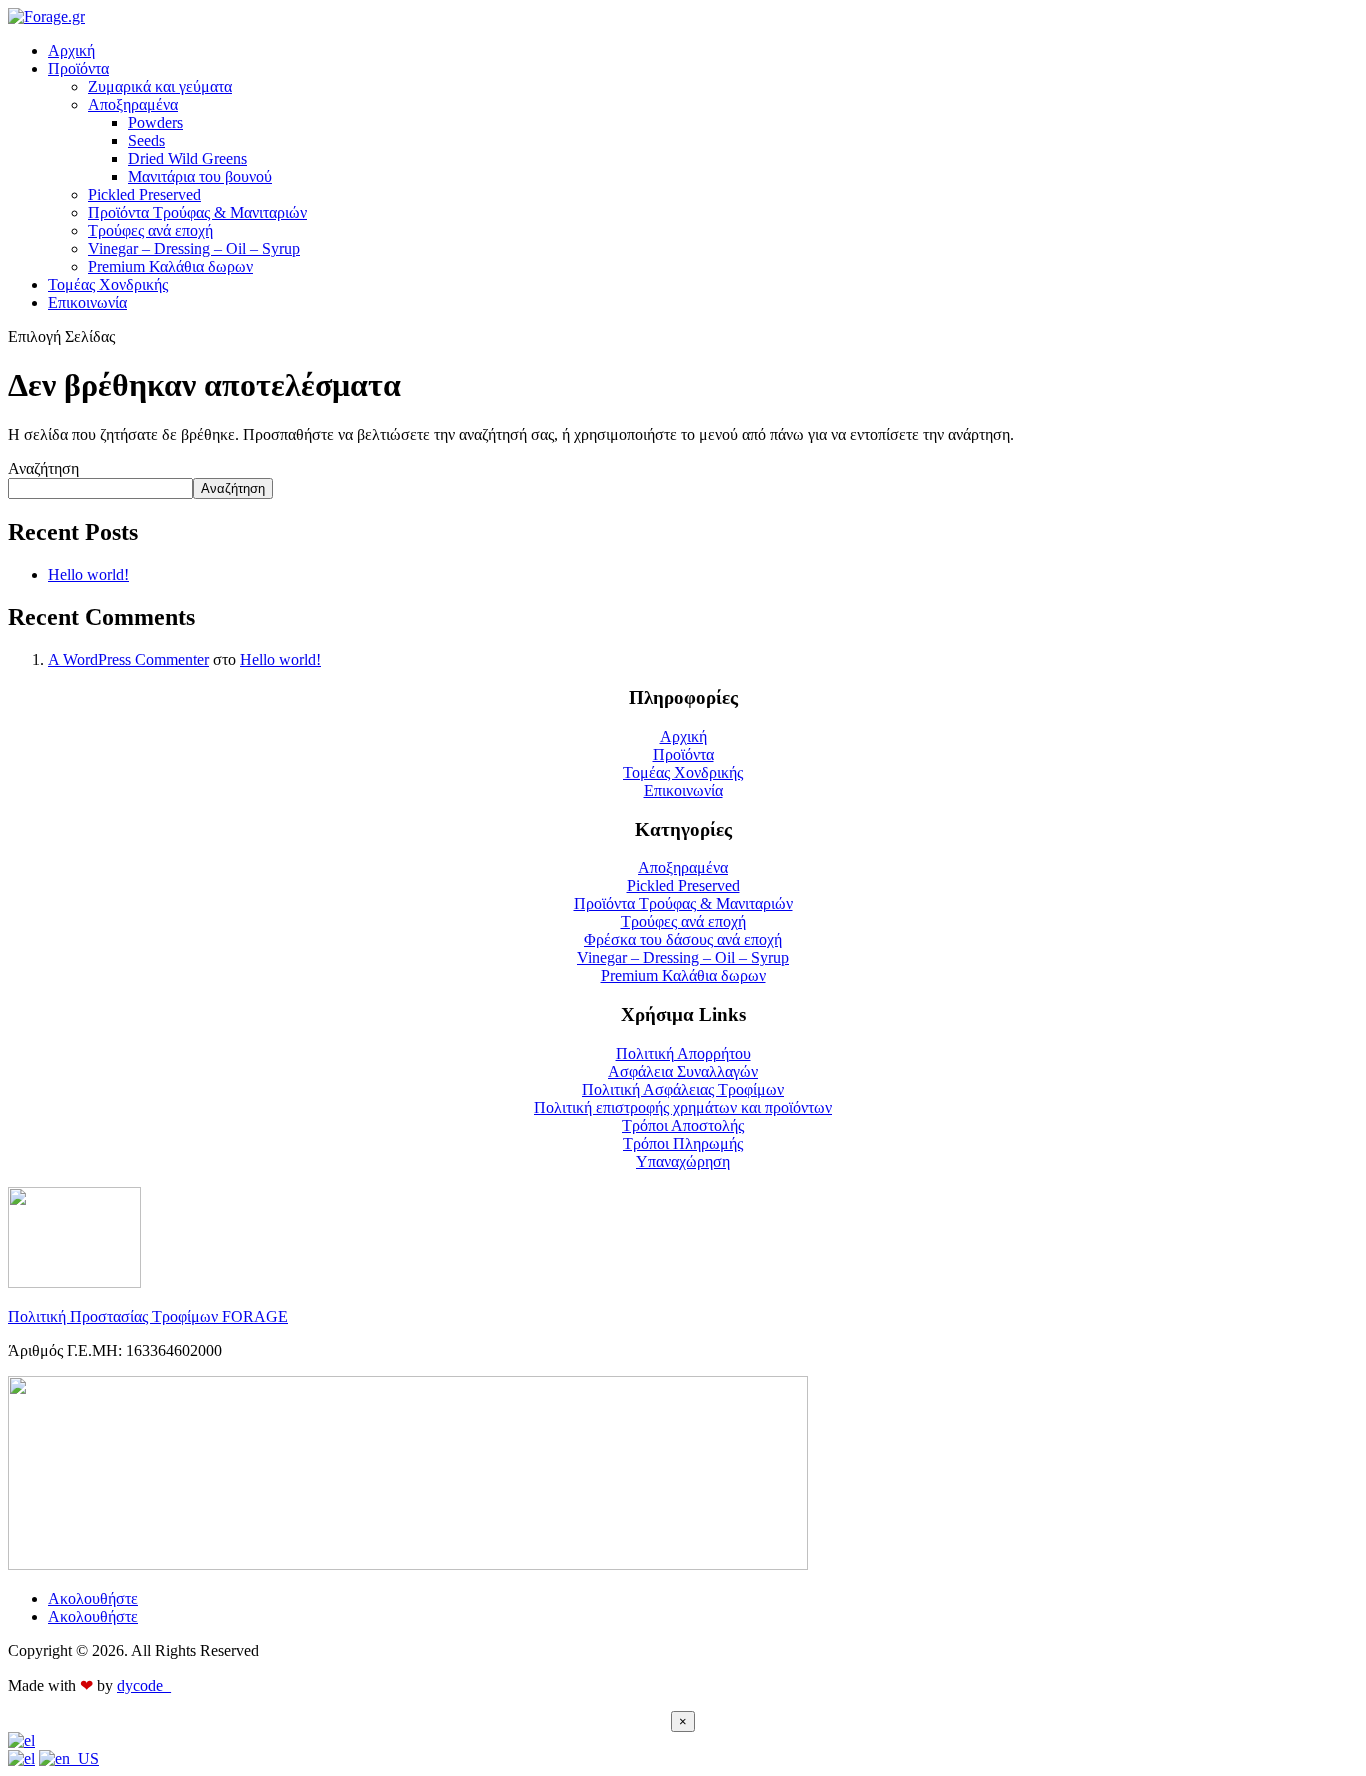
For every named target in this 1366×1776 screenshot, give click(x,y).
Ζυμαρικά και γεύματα (160, 86)
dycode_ (144, 1685)
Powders (155, 122)
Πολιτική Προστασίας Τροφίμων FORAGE (148, 1316)
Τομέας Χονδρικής (108, 284)
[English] (69, 1758)
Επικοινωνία (87, 302)
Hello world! (88, 574)
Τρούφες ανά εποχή (150, 230)
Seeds (146, 140)
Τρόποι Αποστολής (683, 1125)
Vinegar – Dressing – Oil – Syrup (194, 248)
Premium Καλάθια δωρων (170, 266)
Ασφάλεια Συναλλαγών (683, 1071)
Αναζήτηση (43, 468)
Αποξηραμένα (133, 104)
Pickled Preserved (144, 194)
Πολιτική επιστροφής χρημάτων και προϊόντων (683, 1107)
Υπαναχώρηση (683, 1161)
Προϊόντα (78, 68)
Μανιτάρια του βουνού (200, 176)
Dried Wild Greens (187, 158)
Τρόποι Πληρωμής (683, 1143)
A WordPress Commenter (128, 659)
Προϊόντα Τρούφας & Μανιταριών (197, 212)
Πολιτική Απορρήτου (683, 1053)
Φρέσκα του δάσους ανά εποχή (683, 939)
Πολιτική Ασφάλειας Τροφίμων (683, 1089)
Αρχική (71, 50)
